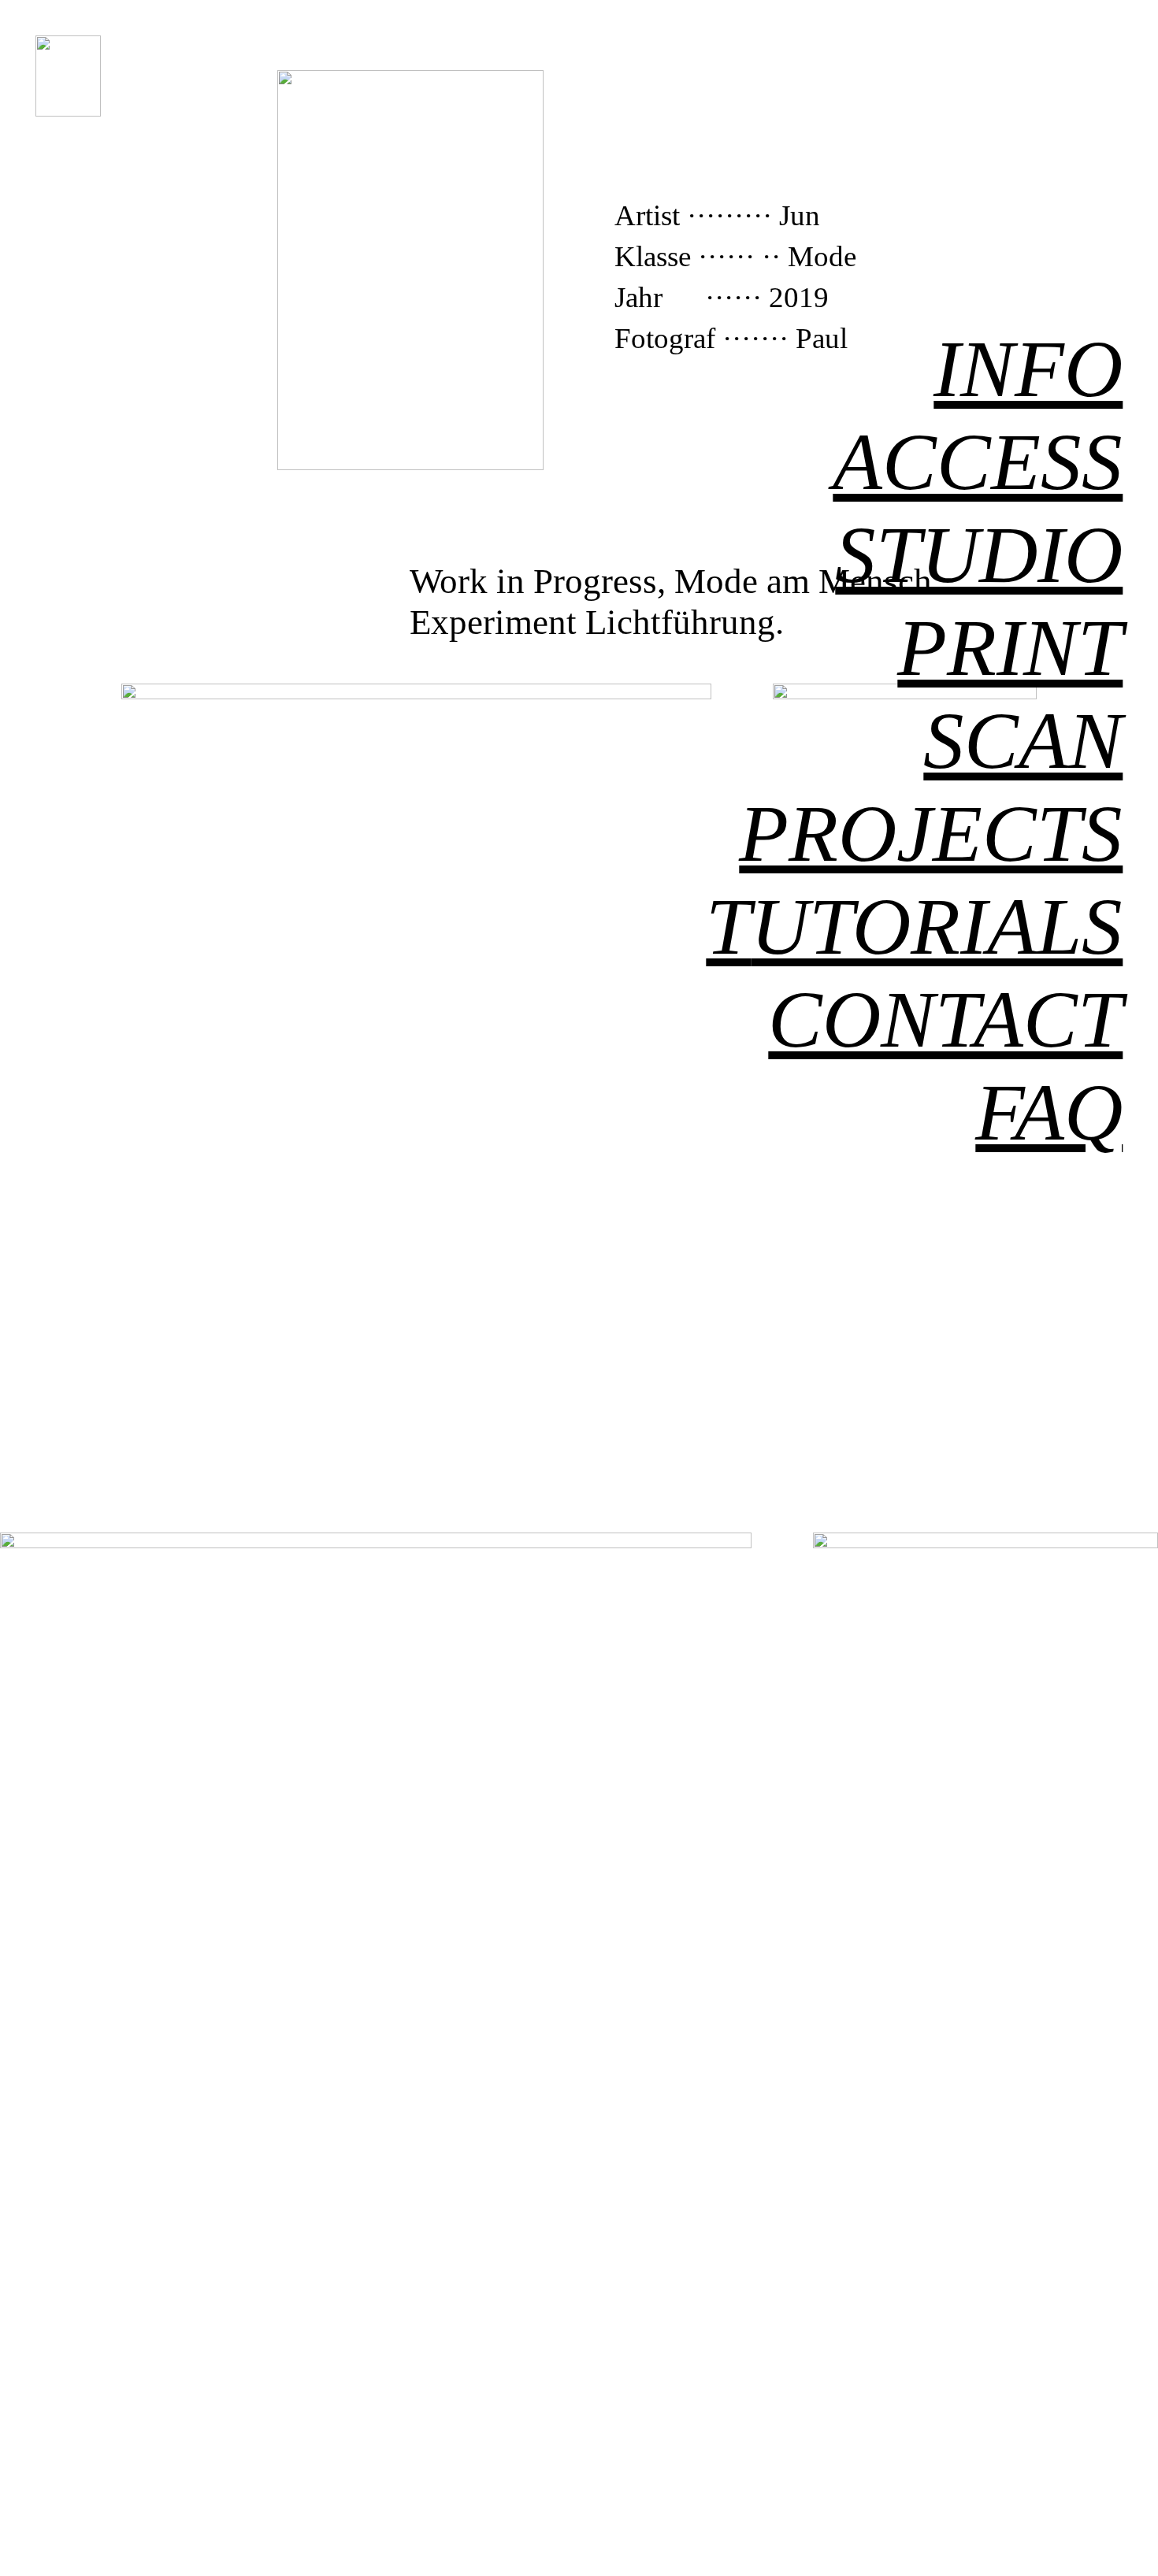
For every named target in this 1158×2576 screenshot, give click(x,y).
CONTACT (945, 1019)
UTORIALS (914, 926)
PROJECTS (931, 833)
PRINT (1010, 647)
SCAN (1023, 740)
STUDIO (979, 554)
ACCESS (978, 461)
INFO (1028, 369)
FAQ (1049, 1112)
